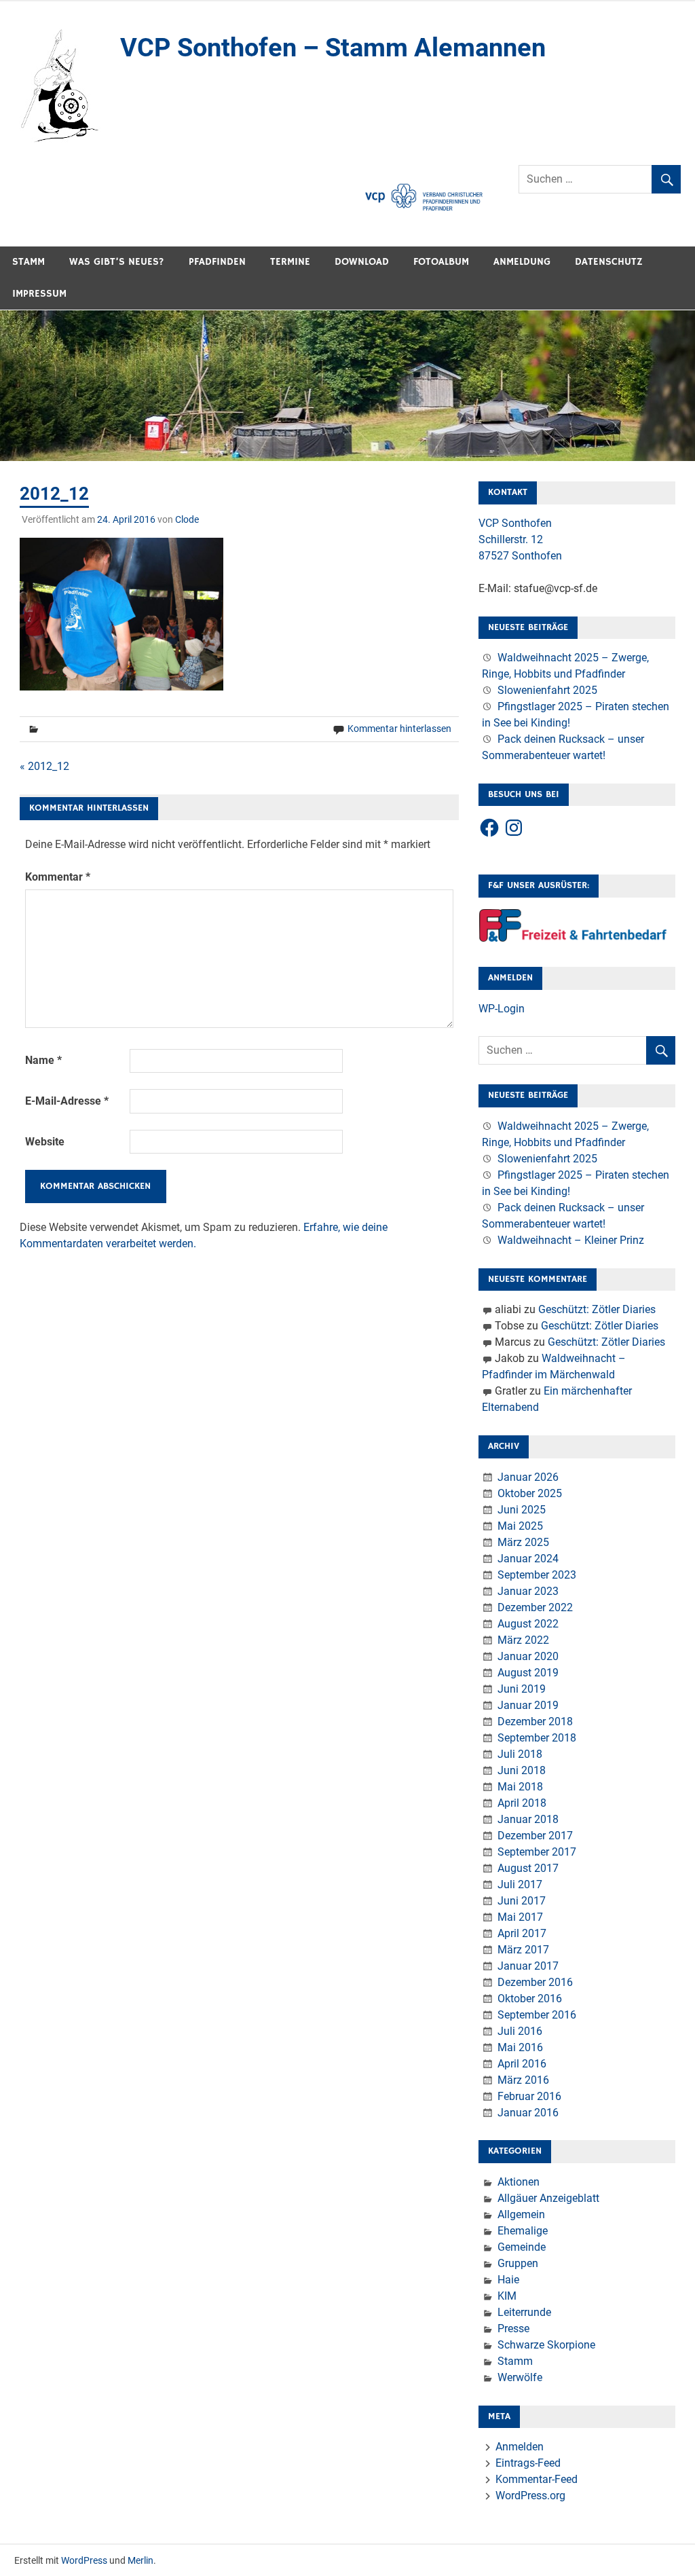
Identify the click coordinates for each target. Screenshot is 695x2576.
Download (362, 262)
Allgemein (521, 2214)
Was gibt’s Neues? (117, 262)
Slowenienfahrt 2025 (547, 690)
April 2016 (522, 2064)
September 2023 (537, 1575)
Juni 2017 (522, 1901)
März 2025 (523, 1542)
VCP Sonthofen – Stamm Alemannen (333, 48)
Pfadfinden (217, 262)
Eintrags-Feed (528, 2463)
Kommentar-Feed (537, 2479)
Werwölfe (520, 2377)
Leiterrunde (524, 2312)
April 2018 (522, 1803)
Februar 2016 (529, 2096)
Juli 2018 (520, 1754)
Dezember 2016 (535, 1982)
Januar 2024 (528, 1559)
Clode (187, 519)
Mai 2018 (520, 1787)
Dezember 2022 (535, 1607)
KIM (507, 2296)
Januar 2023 (528, 1591)
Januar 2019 (528, 1705)
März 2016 (523, 2080)
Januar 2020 (528, 1656)
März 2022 (523, 1640)
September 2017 (537, 1852)
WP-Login (502, 1009)
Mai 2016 (520, 2047)
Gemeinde (522, 2247)
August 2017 (528, 1868)
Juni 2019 (522, 1689)
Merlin (140, 2560)
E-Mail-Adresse (67, 1101)
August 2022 (528, 1624)
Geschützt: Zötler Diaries (597, 1309)
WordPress (84, 2560)
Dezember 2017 (535, 1836)
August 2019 (528, 1673)
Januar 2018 (528, 1819)
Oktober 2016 (530, 1999)
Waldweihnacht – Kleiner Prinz (571, 1240)
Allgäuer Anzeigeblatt (548, 2198)
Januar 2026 (528, 1477)
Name (43, 1060)
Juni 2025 (522, 1510)
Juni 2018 (522, 1770)
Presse (513, 2329)
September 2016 (537, 2015)
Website (45, 1142)
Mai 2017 (520, 1917)
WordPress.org (530, 2496)
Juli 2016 (520, 2031)
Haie (508, 2280)
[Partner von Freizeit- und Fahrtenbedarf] (574, 939)
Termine (290, 262)
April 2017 (522, 1933)
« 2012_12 (44, 766)
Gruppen (518, 2263)
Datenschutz (609, 262)
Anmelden (520, 2447)
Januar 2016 (528, 2113)
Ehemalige (523, 2231)
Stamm (29, 262)
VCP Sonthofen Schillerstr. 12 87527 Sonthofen (520, 539)
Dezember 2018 (535, 1722)
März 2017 (523, 1950)
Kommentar (58, 877)
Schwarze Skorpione (546, 2345)
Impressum (39, 294)
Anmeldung (522, 262)
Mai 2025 (520, 1526)
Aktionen (519, 2182)
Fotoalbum (441, 262)
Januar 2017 (528, 1966)
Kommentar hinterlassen (399, 729)
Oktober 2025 (530, 1493)
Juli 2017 (520, 1884)
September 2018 (537, 1738)
